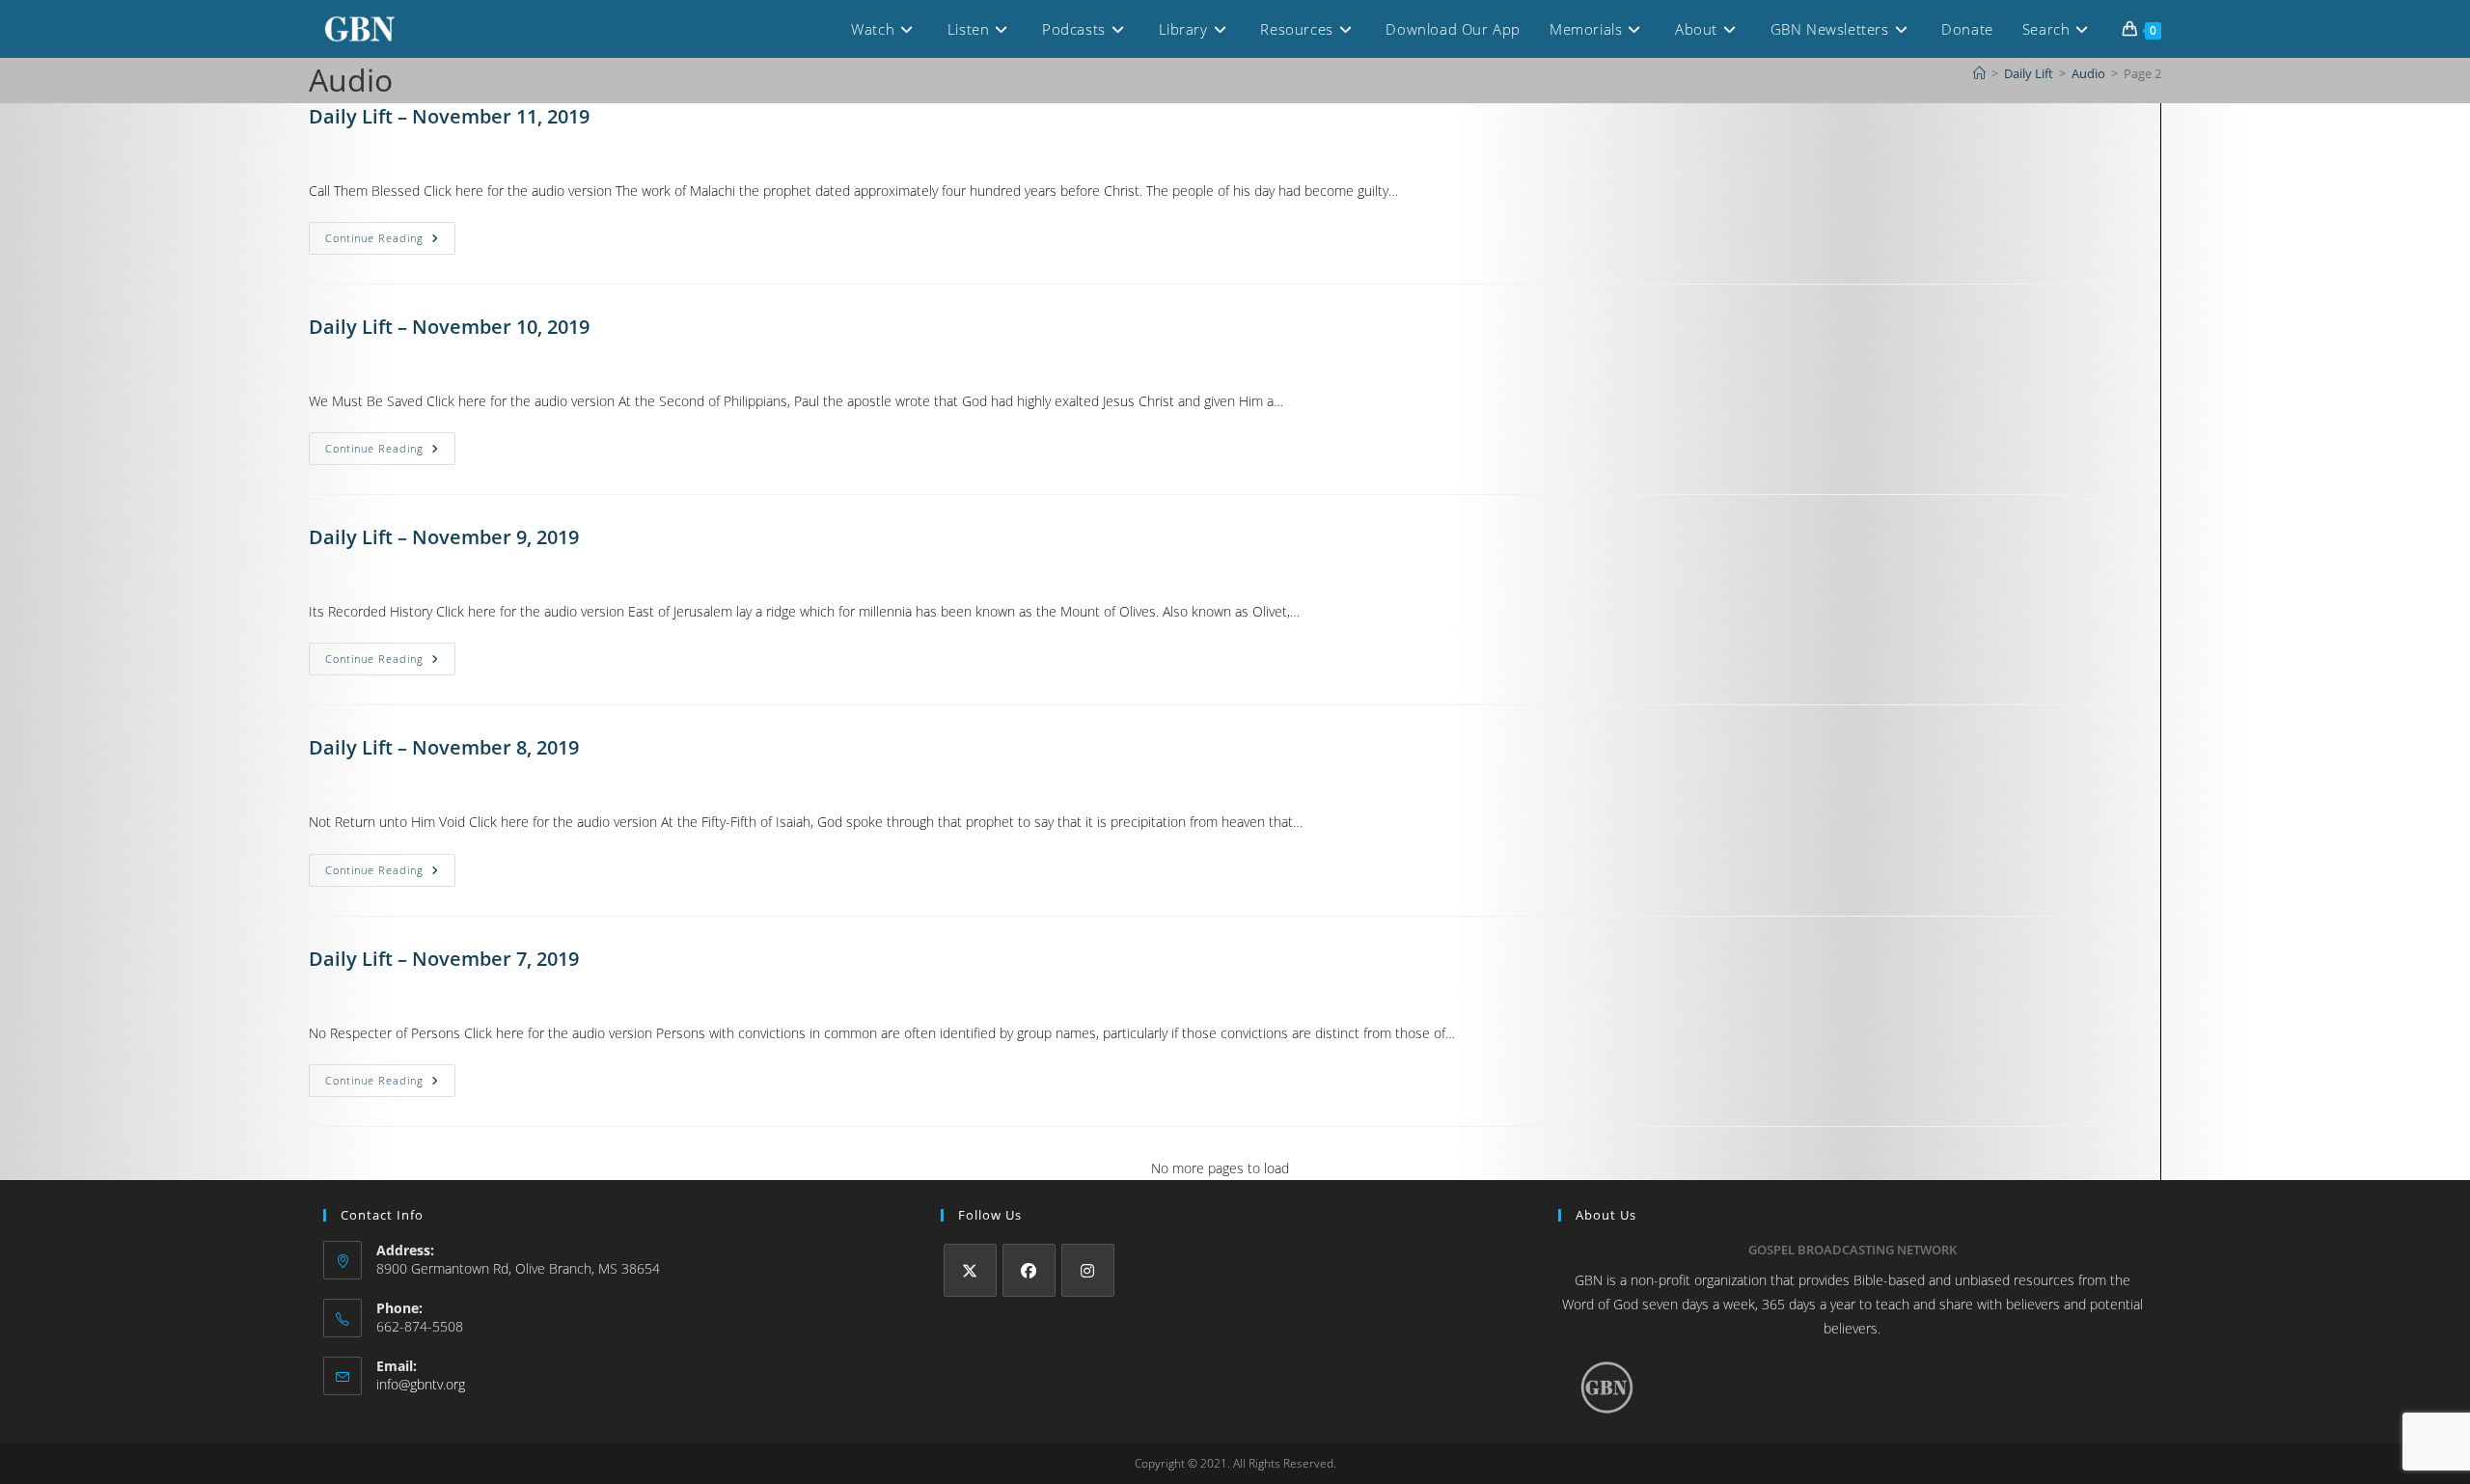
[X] (970, 1270)
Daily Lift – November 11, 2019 (449, 116)
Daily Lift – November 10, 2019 (449, 327)
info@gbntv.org (421, 1384)
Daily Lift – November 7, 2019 (444, 959)
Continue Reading (390, 234)
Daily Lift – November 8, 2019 (444, 747)
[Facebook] (1029, 1270)
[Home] (1979, 73)
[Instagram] (1088, 1270)
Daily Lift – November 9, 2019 (444, 537)
